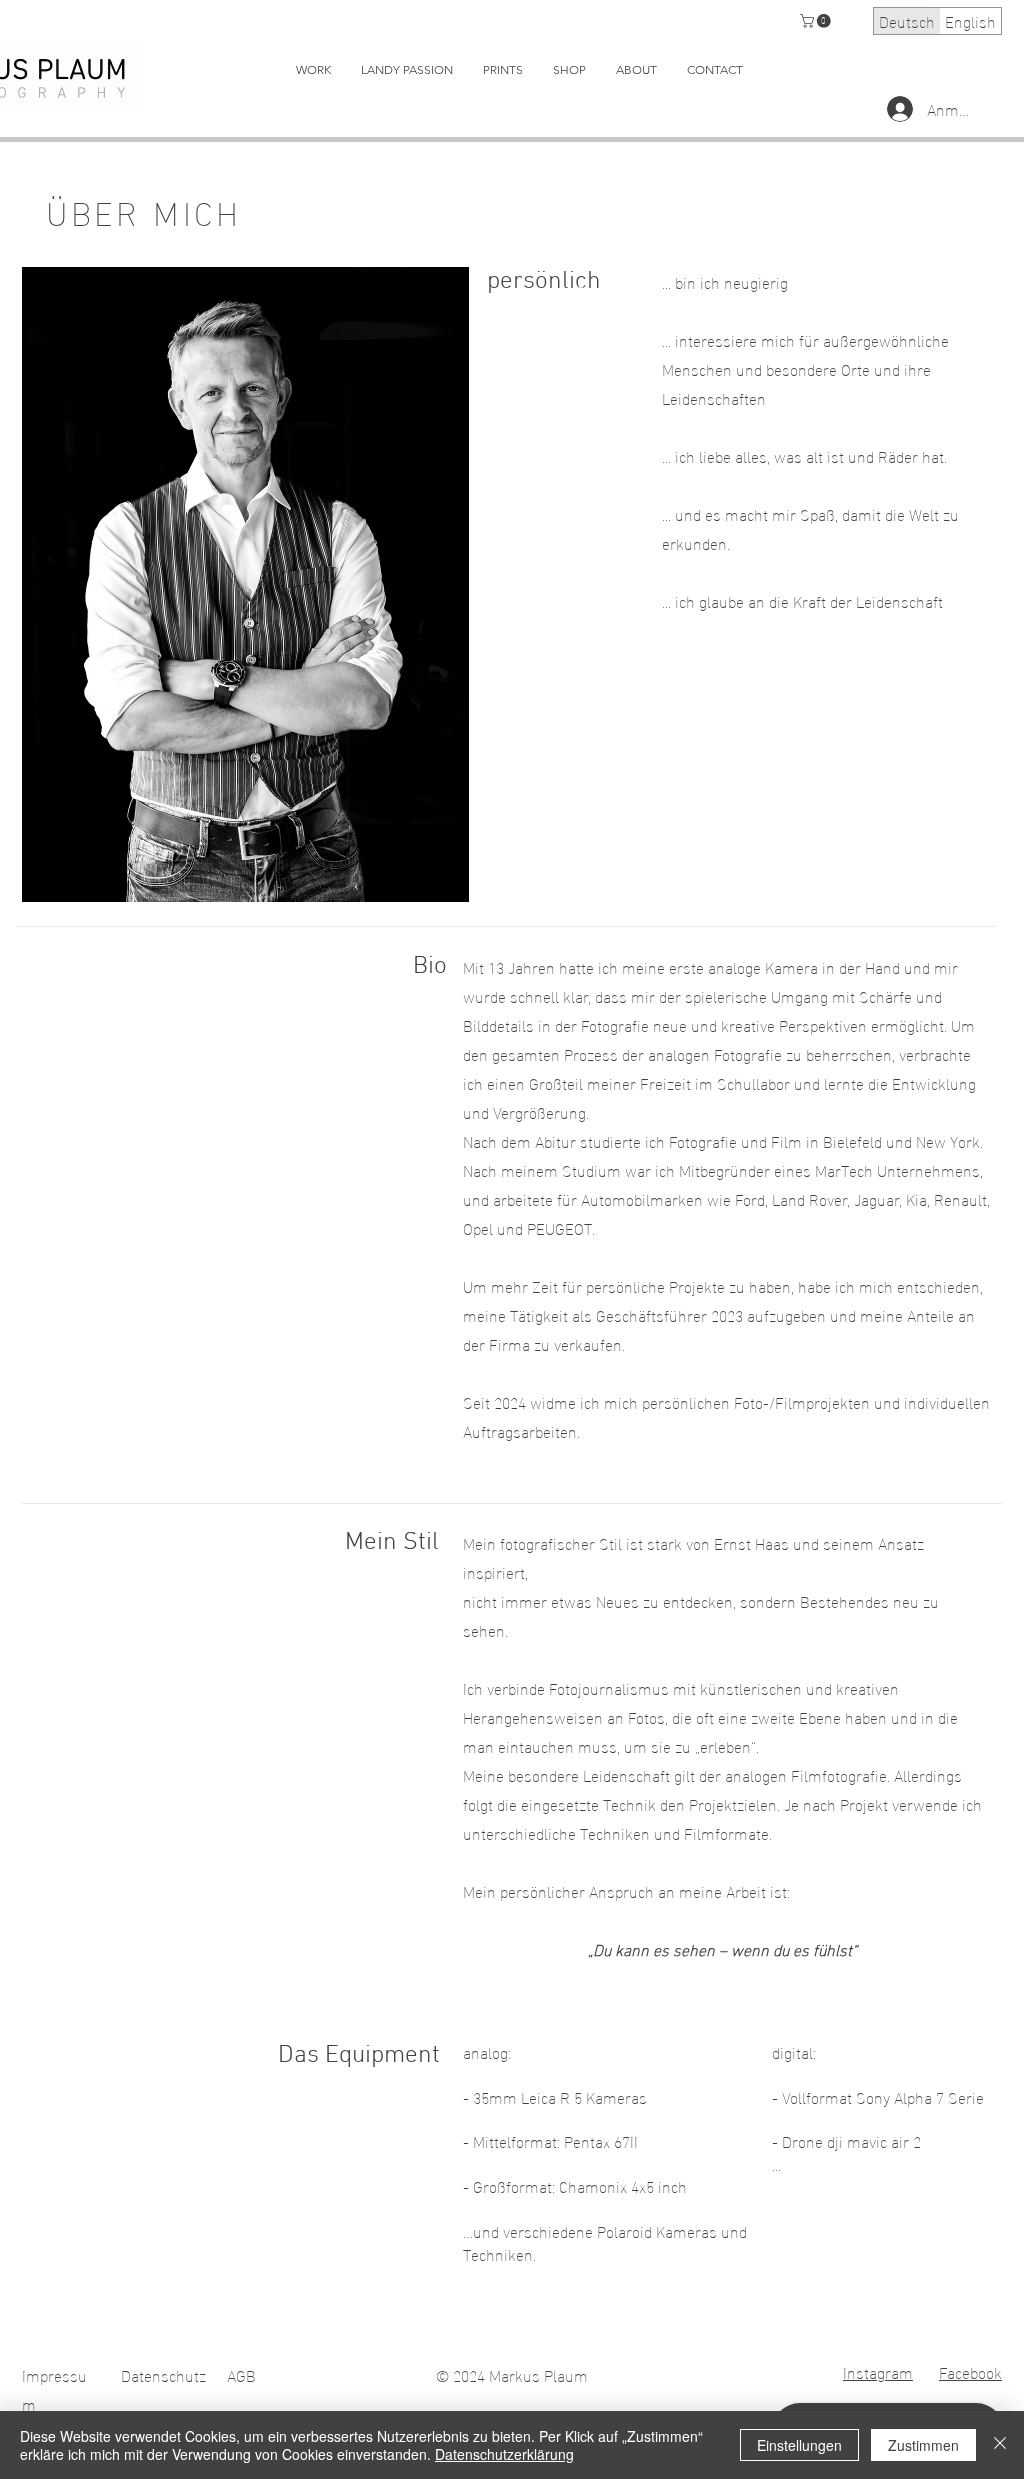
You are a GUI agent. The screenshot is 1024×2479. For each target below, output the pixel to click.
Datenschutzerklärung (504, 2454)
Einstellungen (799, 2445)
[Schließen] (1000, 2445)
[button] (817, 21)
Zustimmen (923, 2445)
